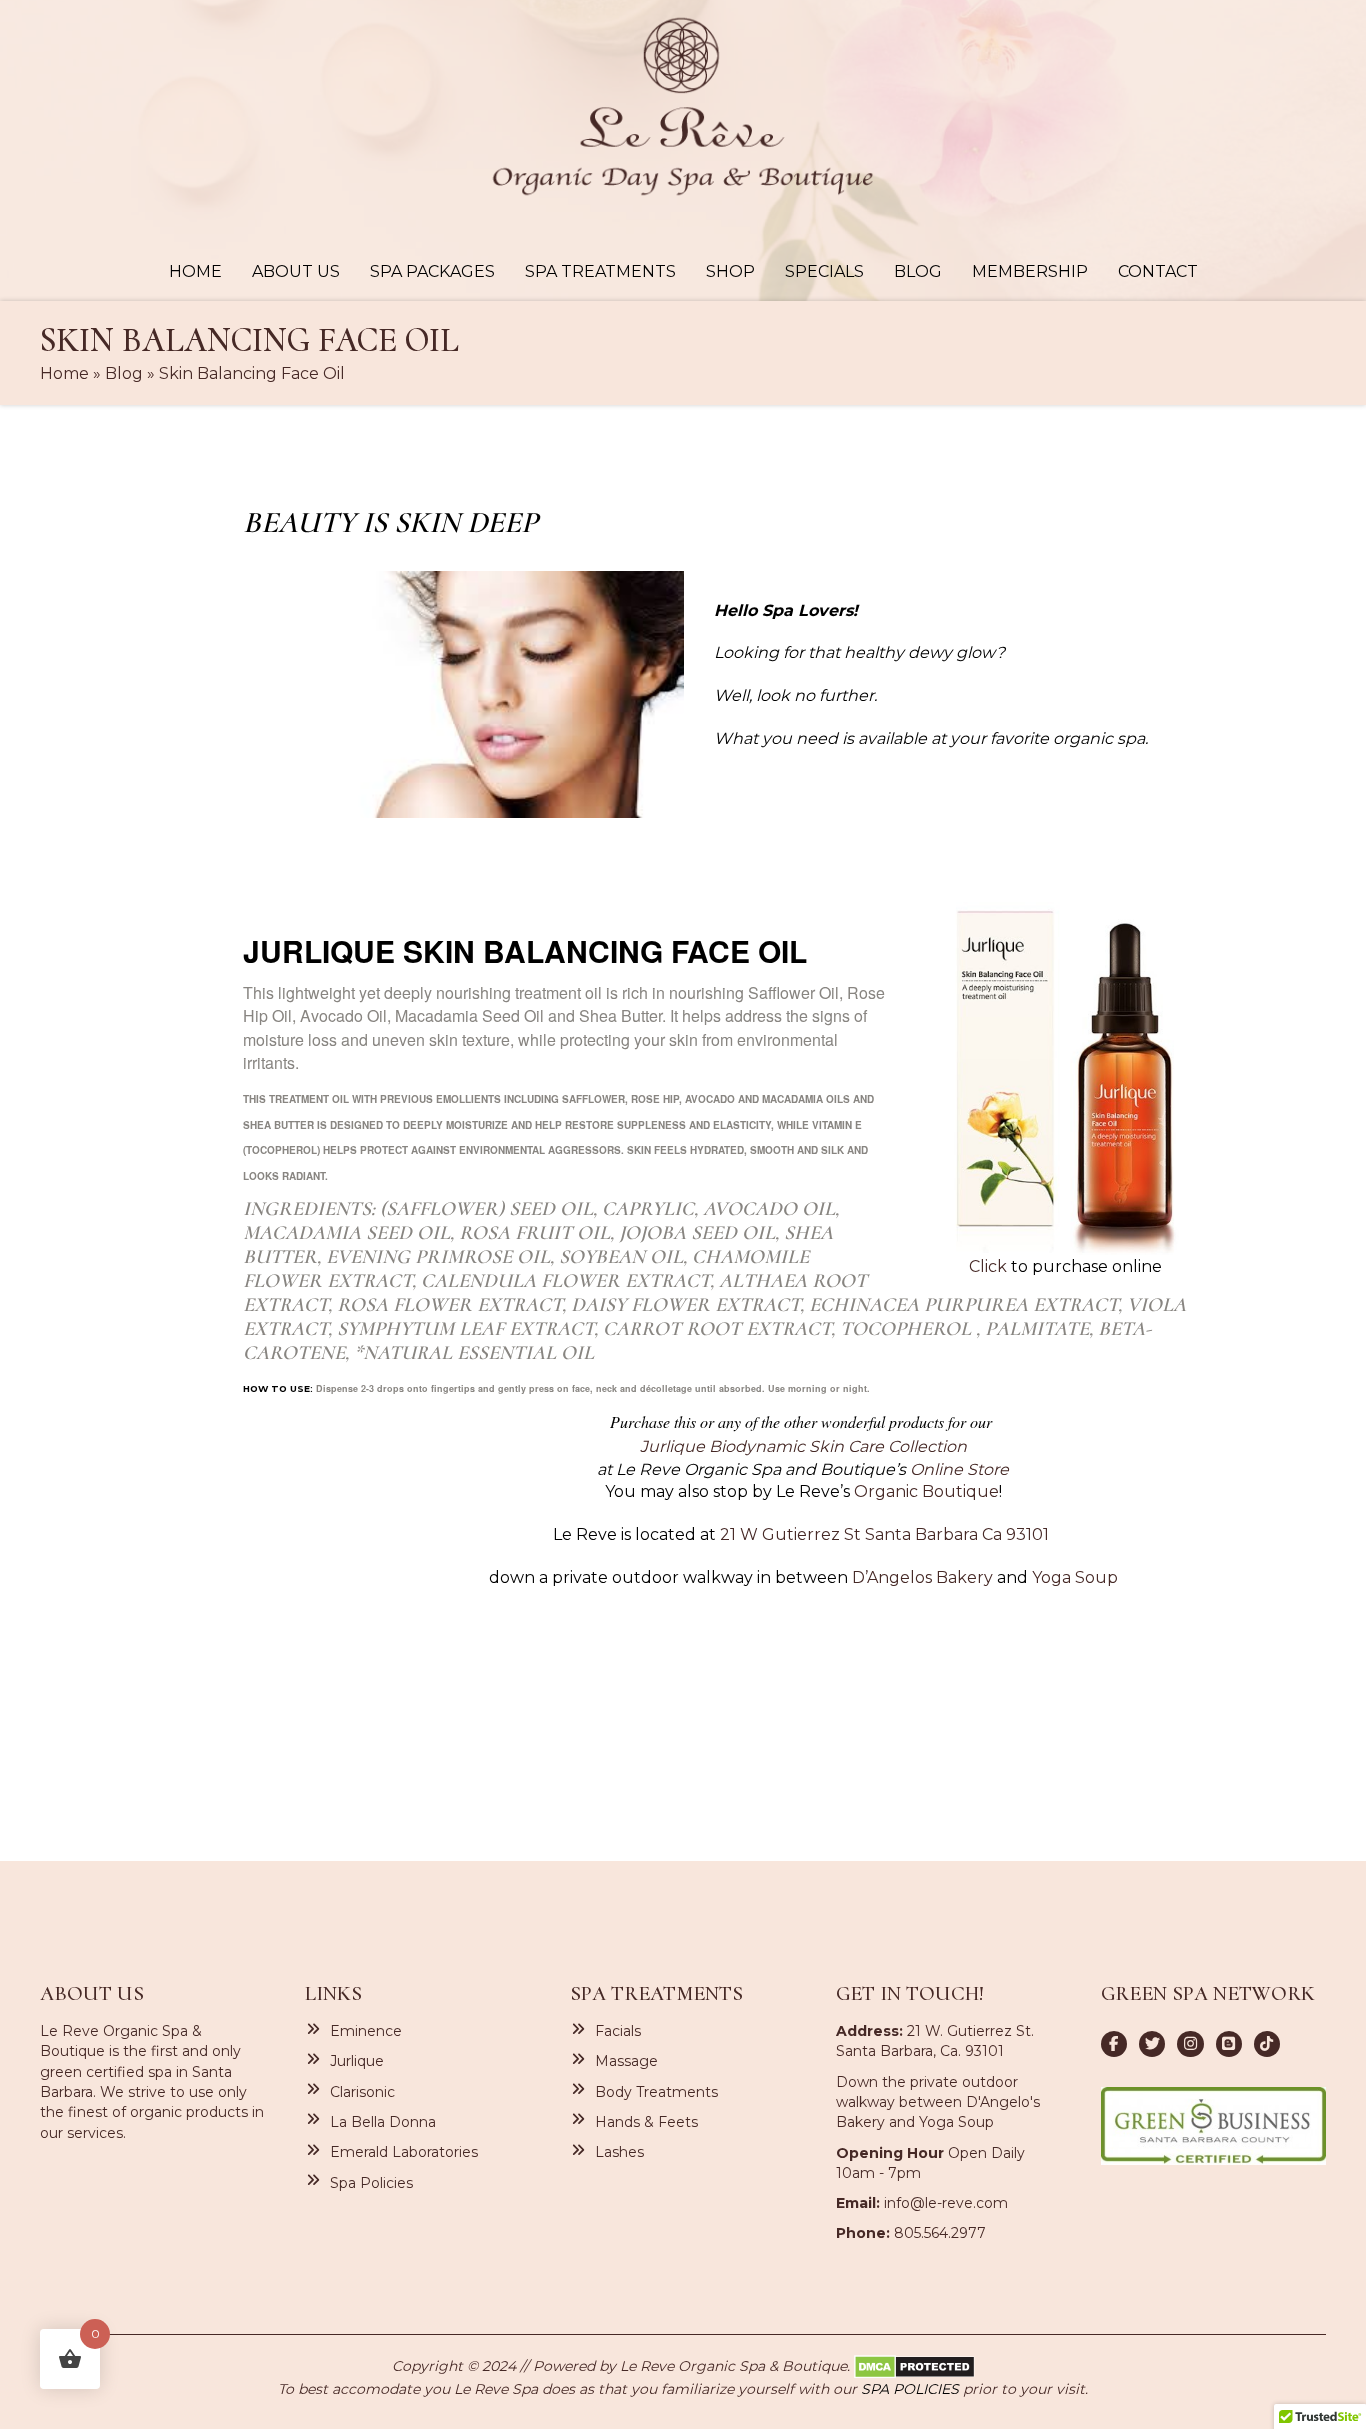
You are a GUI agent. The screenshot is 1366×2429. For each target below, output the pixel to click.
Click (990, 1266)
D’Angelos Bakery (922, 1577)
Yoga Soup (1075, 1577)
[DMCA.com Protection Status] (914, 2365)
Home (64, 373)
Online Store (959, 1469)
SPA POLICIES (910, 2389)
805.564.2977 (940, 2233)
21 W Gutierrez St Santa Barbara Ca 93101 (884, 1534)
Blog (124, 373)
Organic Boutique (926, 1491)
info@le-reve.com (946, 2203)
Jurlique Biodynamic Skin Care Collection (803, 1446)
